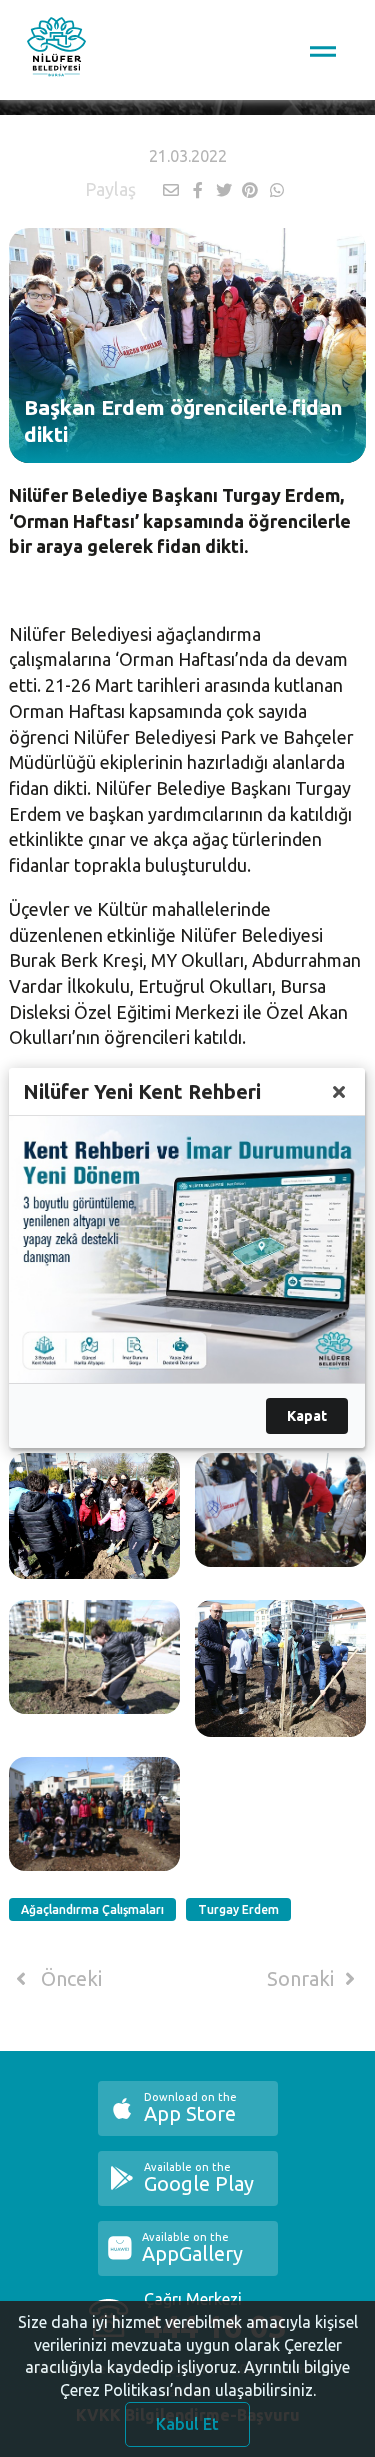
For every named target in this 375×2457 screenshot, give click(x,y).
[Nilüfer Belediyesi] (56, 50)
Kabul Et (187, 2424)
